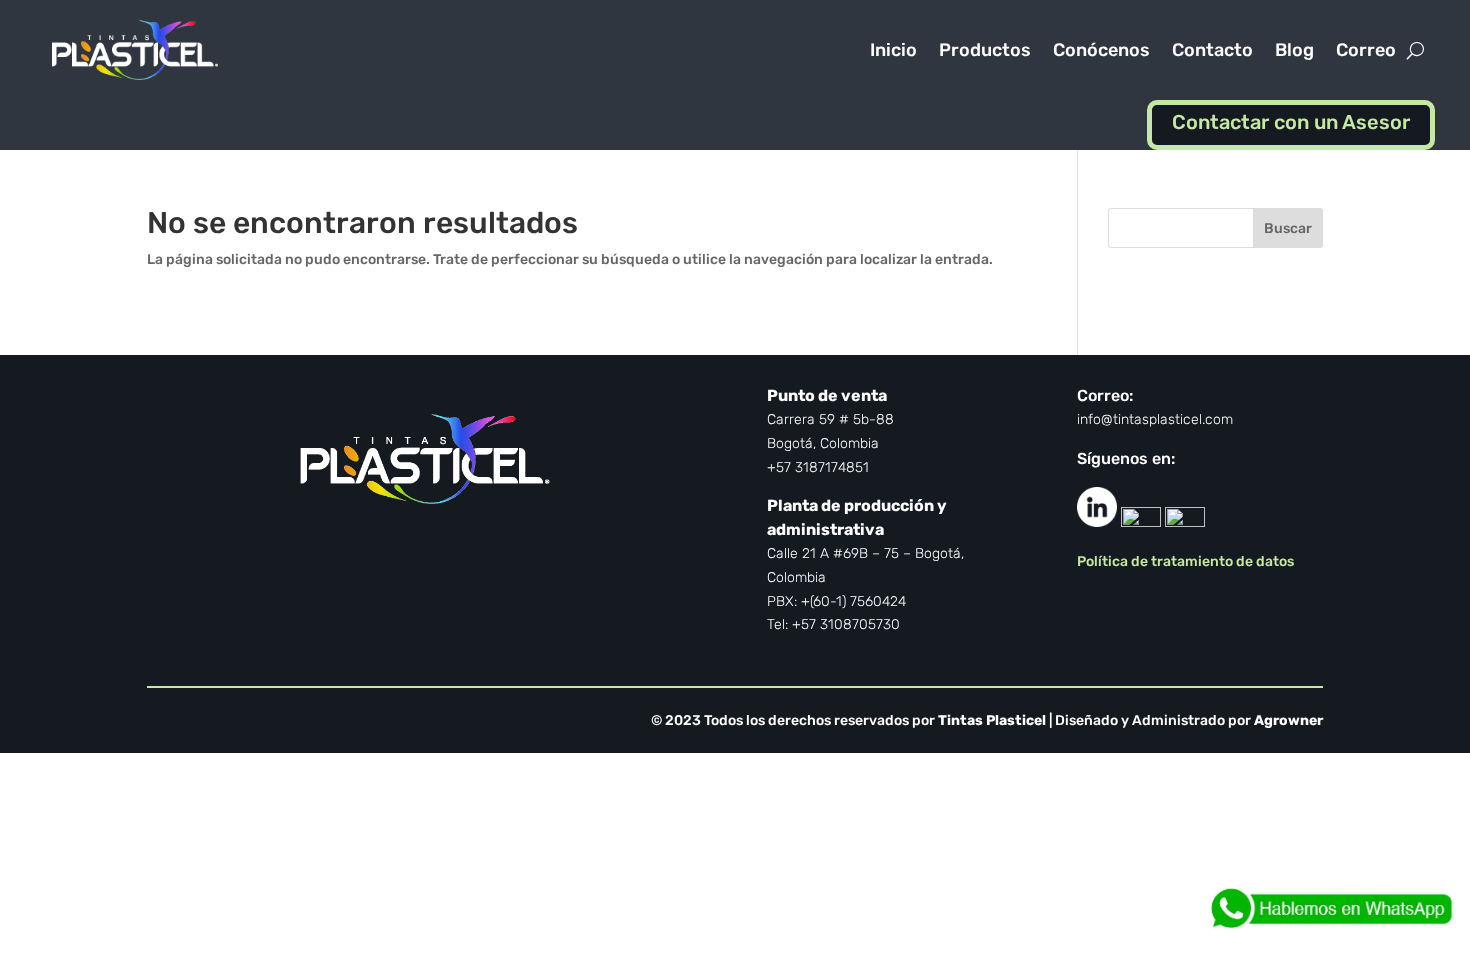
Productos (985, 50)
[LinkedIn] (1097, 521)
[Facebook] (1141, 521)
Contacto (1212, 50)
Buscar (1288, 228)
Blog (1294, 50)
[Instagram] (1185, 521)
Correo (1366, 50)
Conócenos (1101, 50)
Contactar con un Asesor (1291, 122)
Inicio (893, 50)
